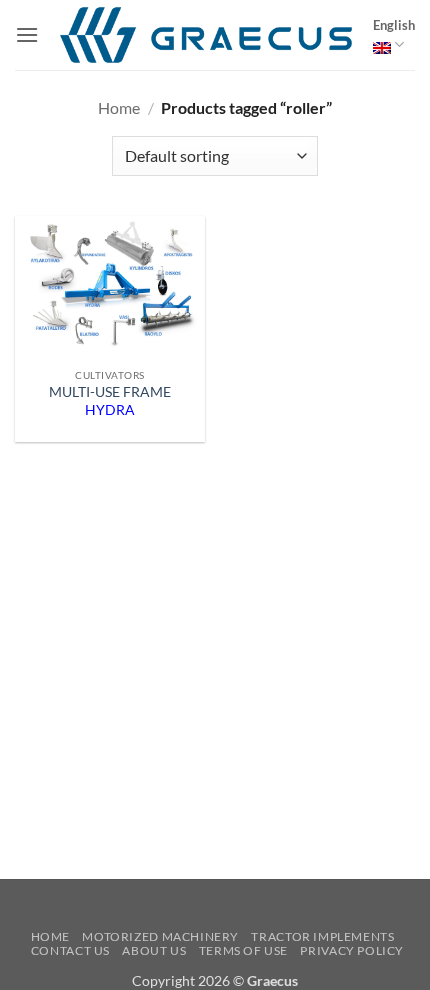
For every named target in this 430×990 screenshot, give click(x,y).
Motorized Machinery (160, 936)
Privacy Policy (352, 950)
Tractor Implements (322, 936)
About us (154, 950)
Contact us (70, 950)
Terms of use (243, 950)
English (394, 25)
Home (119, 107)
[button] (27, 34)
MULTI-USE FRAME (110, 401)
